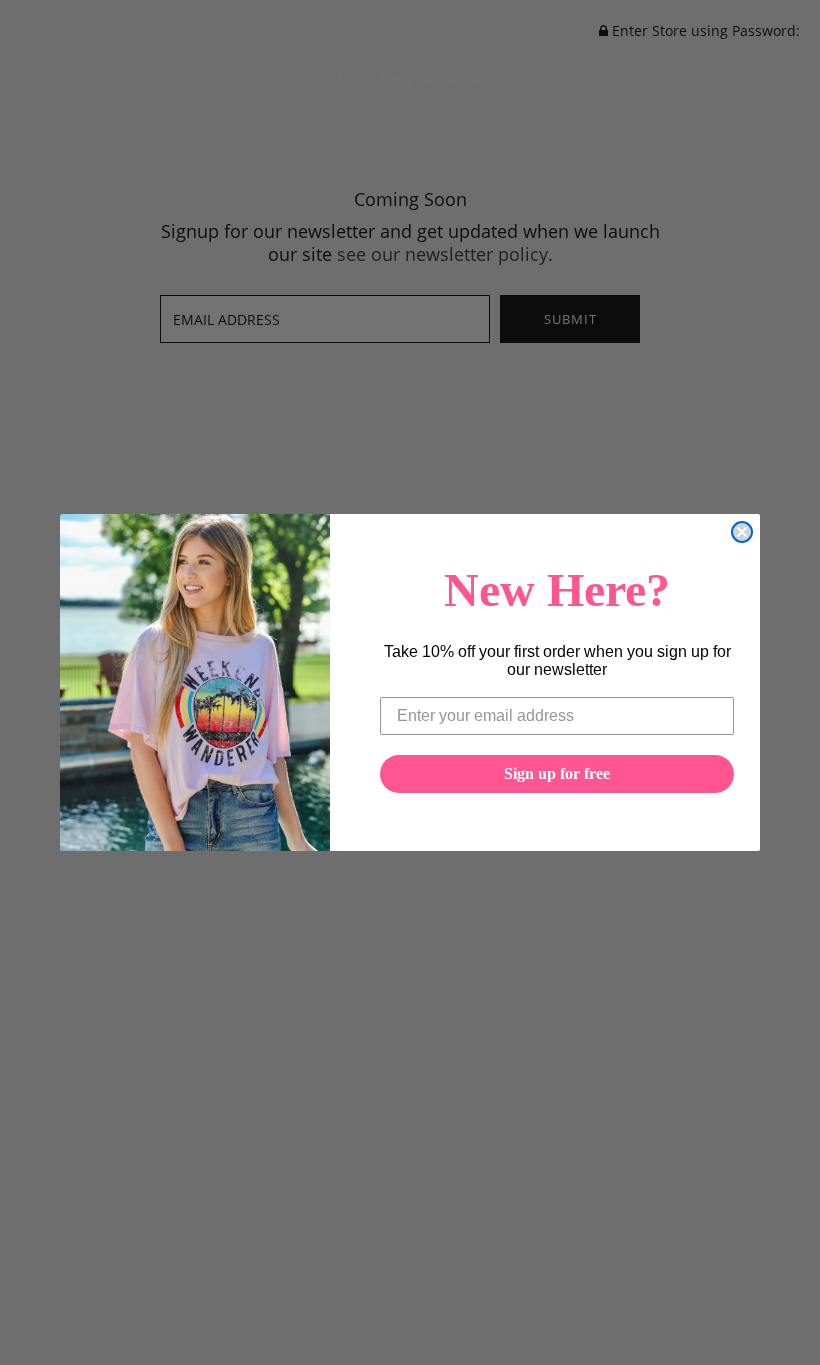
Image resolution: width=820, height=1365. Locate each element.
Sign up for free (557, 773)
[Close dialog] (742, 532)
